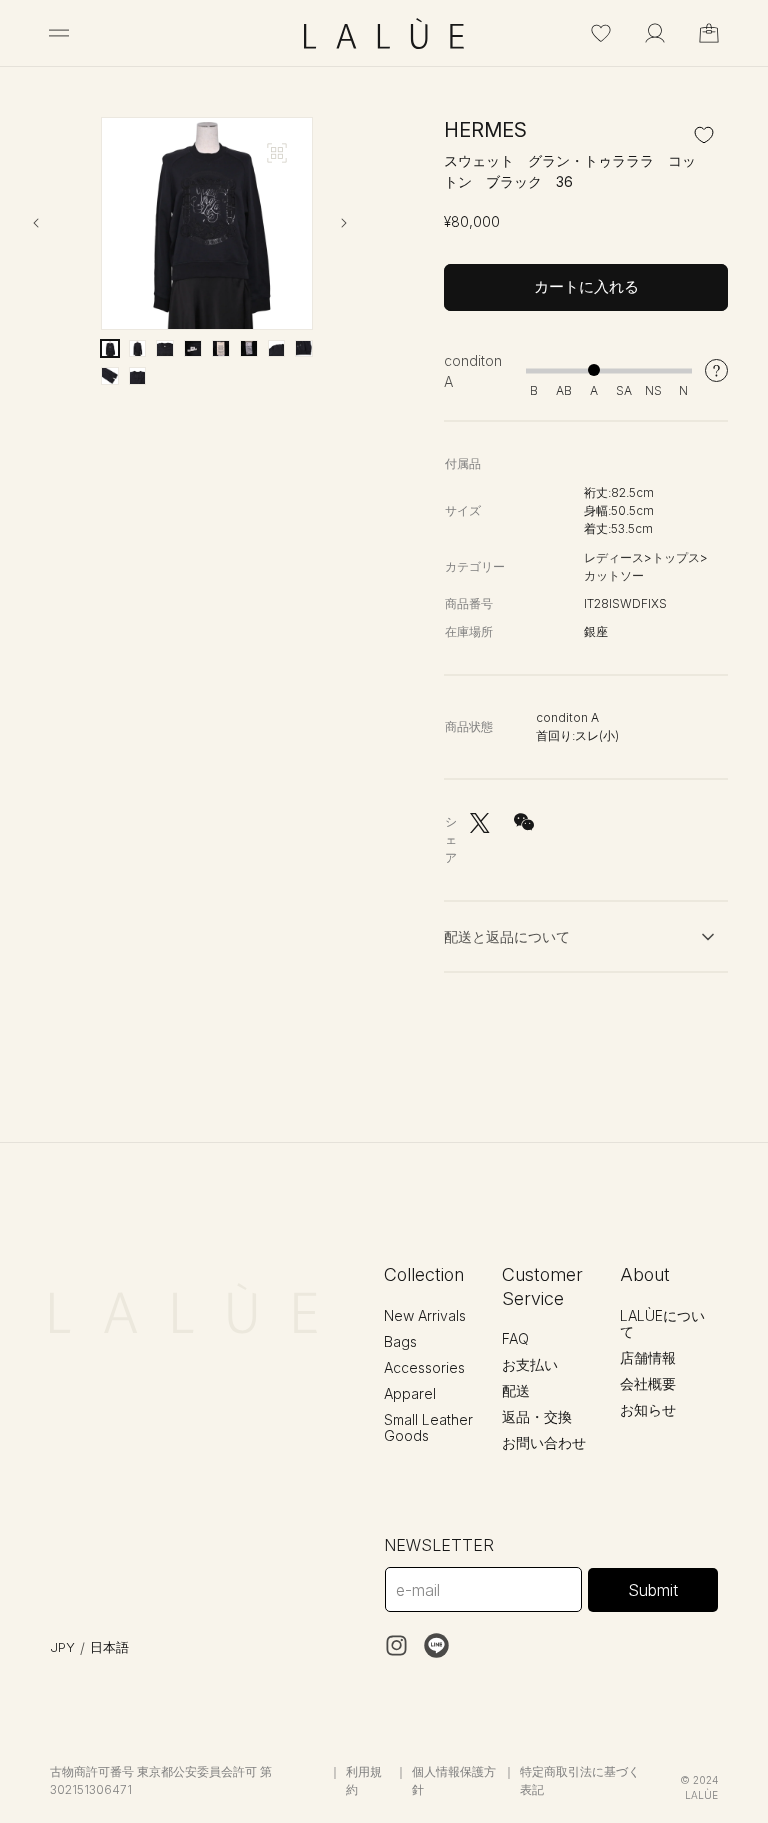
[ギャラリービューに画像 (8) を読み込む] (304, 349)
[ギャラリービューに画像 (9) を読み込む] (110, 376)
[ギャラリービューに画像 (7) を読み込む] (277, 349)
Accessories (424, 1367)
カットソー (614, 575)
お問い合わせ (544, 1442)
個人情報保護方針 (454, 1780)
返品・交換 (537, 1416)
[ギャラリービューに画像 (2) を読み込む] (138, 349)
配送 (516, 1390)
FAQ (515, 1338)
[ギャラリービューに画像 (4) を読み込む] (193, 349)
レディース (614, 557)
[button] (59, 33)
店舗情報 (648, 1357)
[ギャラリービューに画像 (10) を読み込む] (138, 376)
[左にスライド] (53, 223)
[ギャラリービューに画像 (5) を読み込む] (221, 349)
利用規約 (364, 1780)
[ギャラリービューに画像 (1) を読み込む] (110, 349)
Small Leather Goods (428, 1427)
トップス (676, 557)
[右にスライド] (361, 223)
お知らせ (648, 1409)
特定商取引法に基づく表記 (580, 1780)
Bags (400, 1341)
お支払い (530, 1364)
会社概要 (648, 1383)
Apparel (410, 1393)
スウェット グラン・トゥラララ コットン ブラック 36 (570, 171)
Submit (653, 1590)
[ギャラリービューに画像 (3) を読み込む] (165, 349)
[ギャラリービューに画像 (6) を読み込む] (249, 349)
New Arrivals (425, 1315)
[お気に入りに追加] (704, 134)
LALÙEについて (662, 1323)
